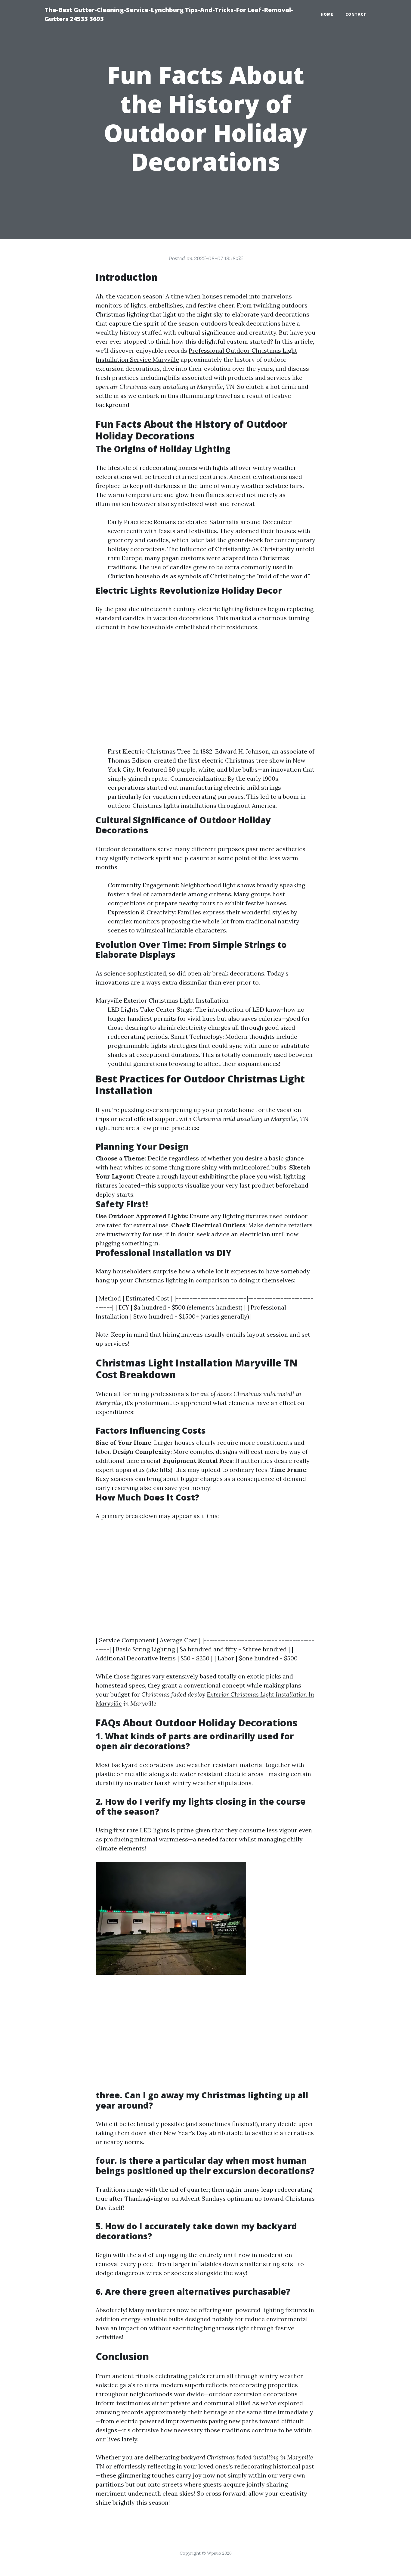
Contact (356, 14)
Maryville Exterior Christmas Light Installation (162, 1000)
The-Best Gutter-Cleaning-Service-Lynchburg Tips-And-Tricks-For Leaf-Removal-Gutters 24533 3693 (169, 14)
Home (327, 14)
